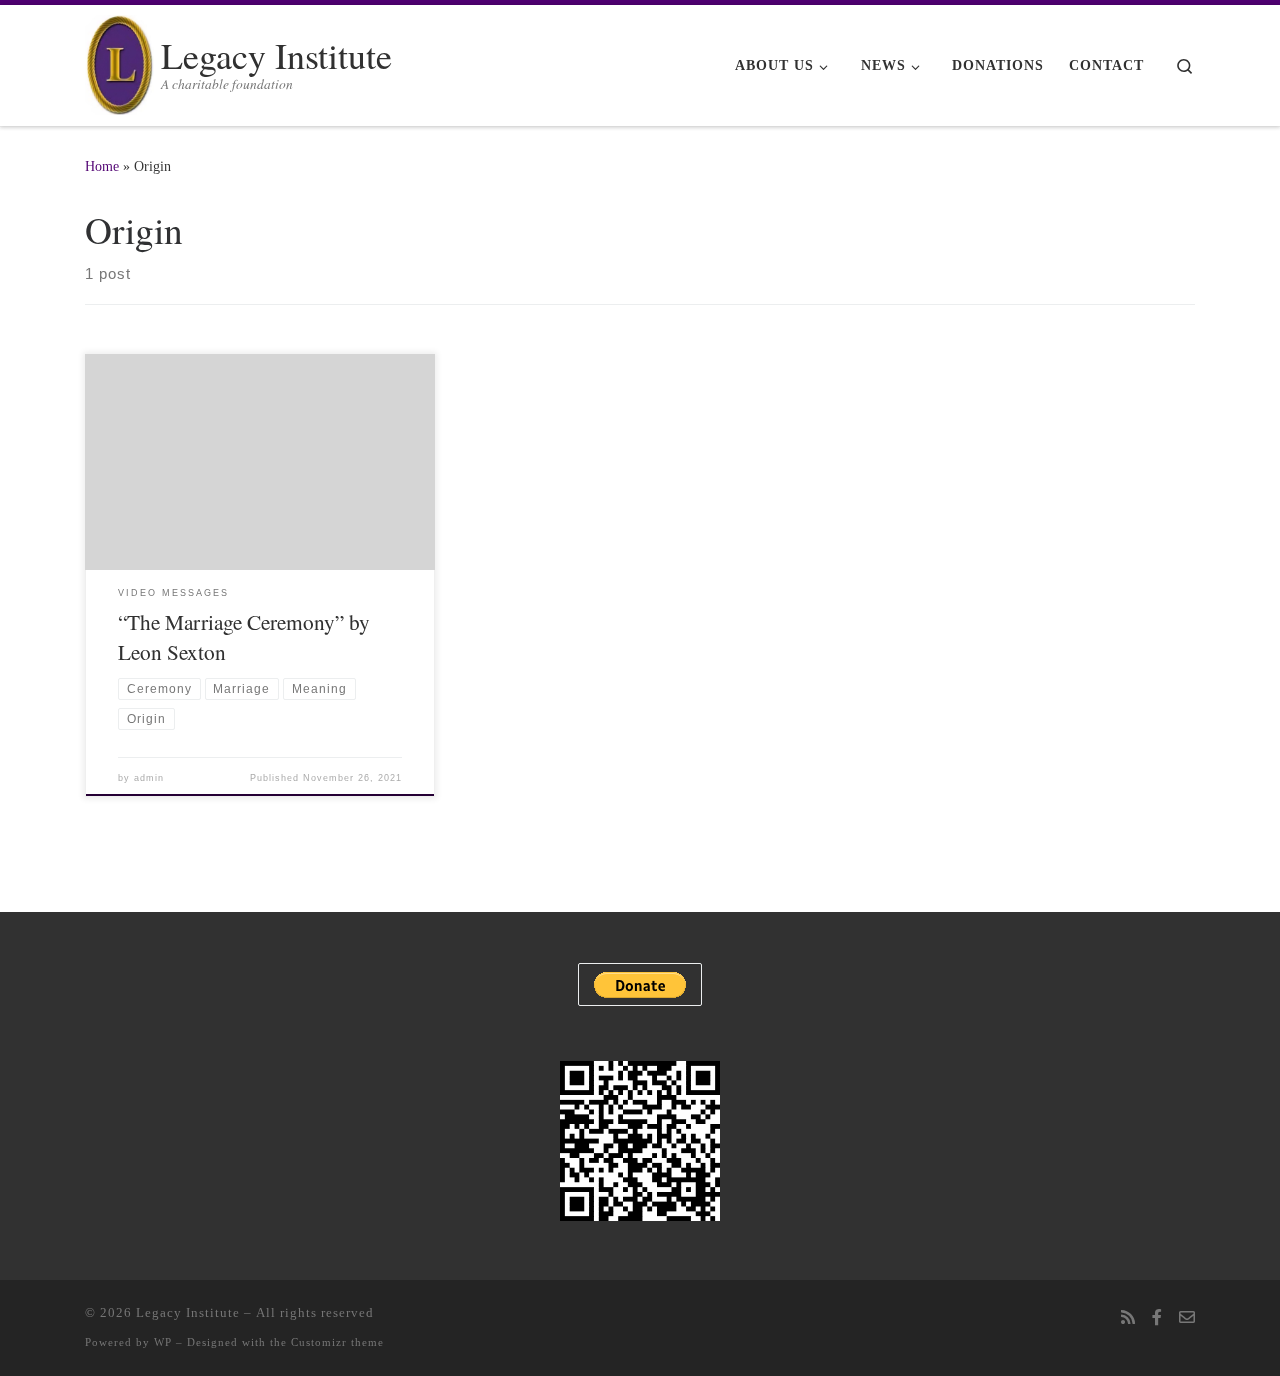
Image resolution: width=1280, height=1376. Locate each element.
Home (102, 166)
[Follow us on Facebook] (1157, 1318)
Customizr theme (337, 1342)
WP (163, 1342)
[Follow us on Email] (1187, 1318)
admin (149, 778)
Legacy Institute (188, 1312)
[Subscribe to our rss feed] (1128, 1318)
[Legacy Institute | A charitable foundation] (119, 59)
